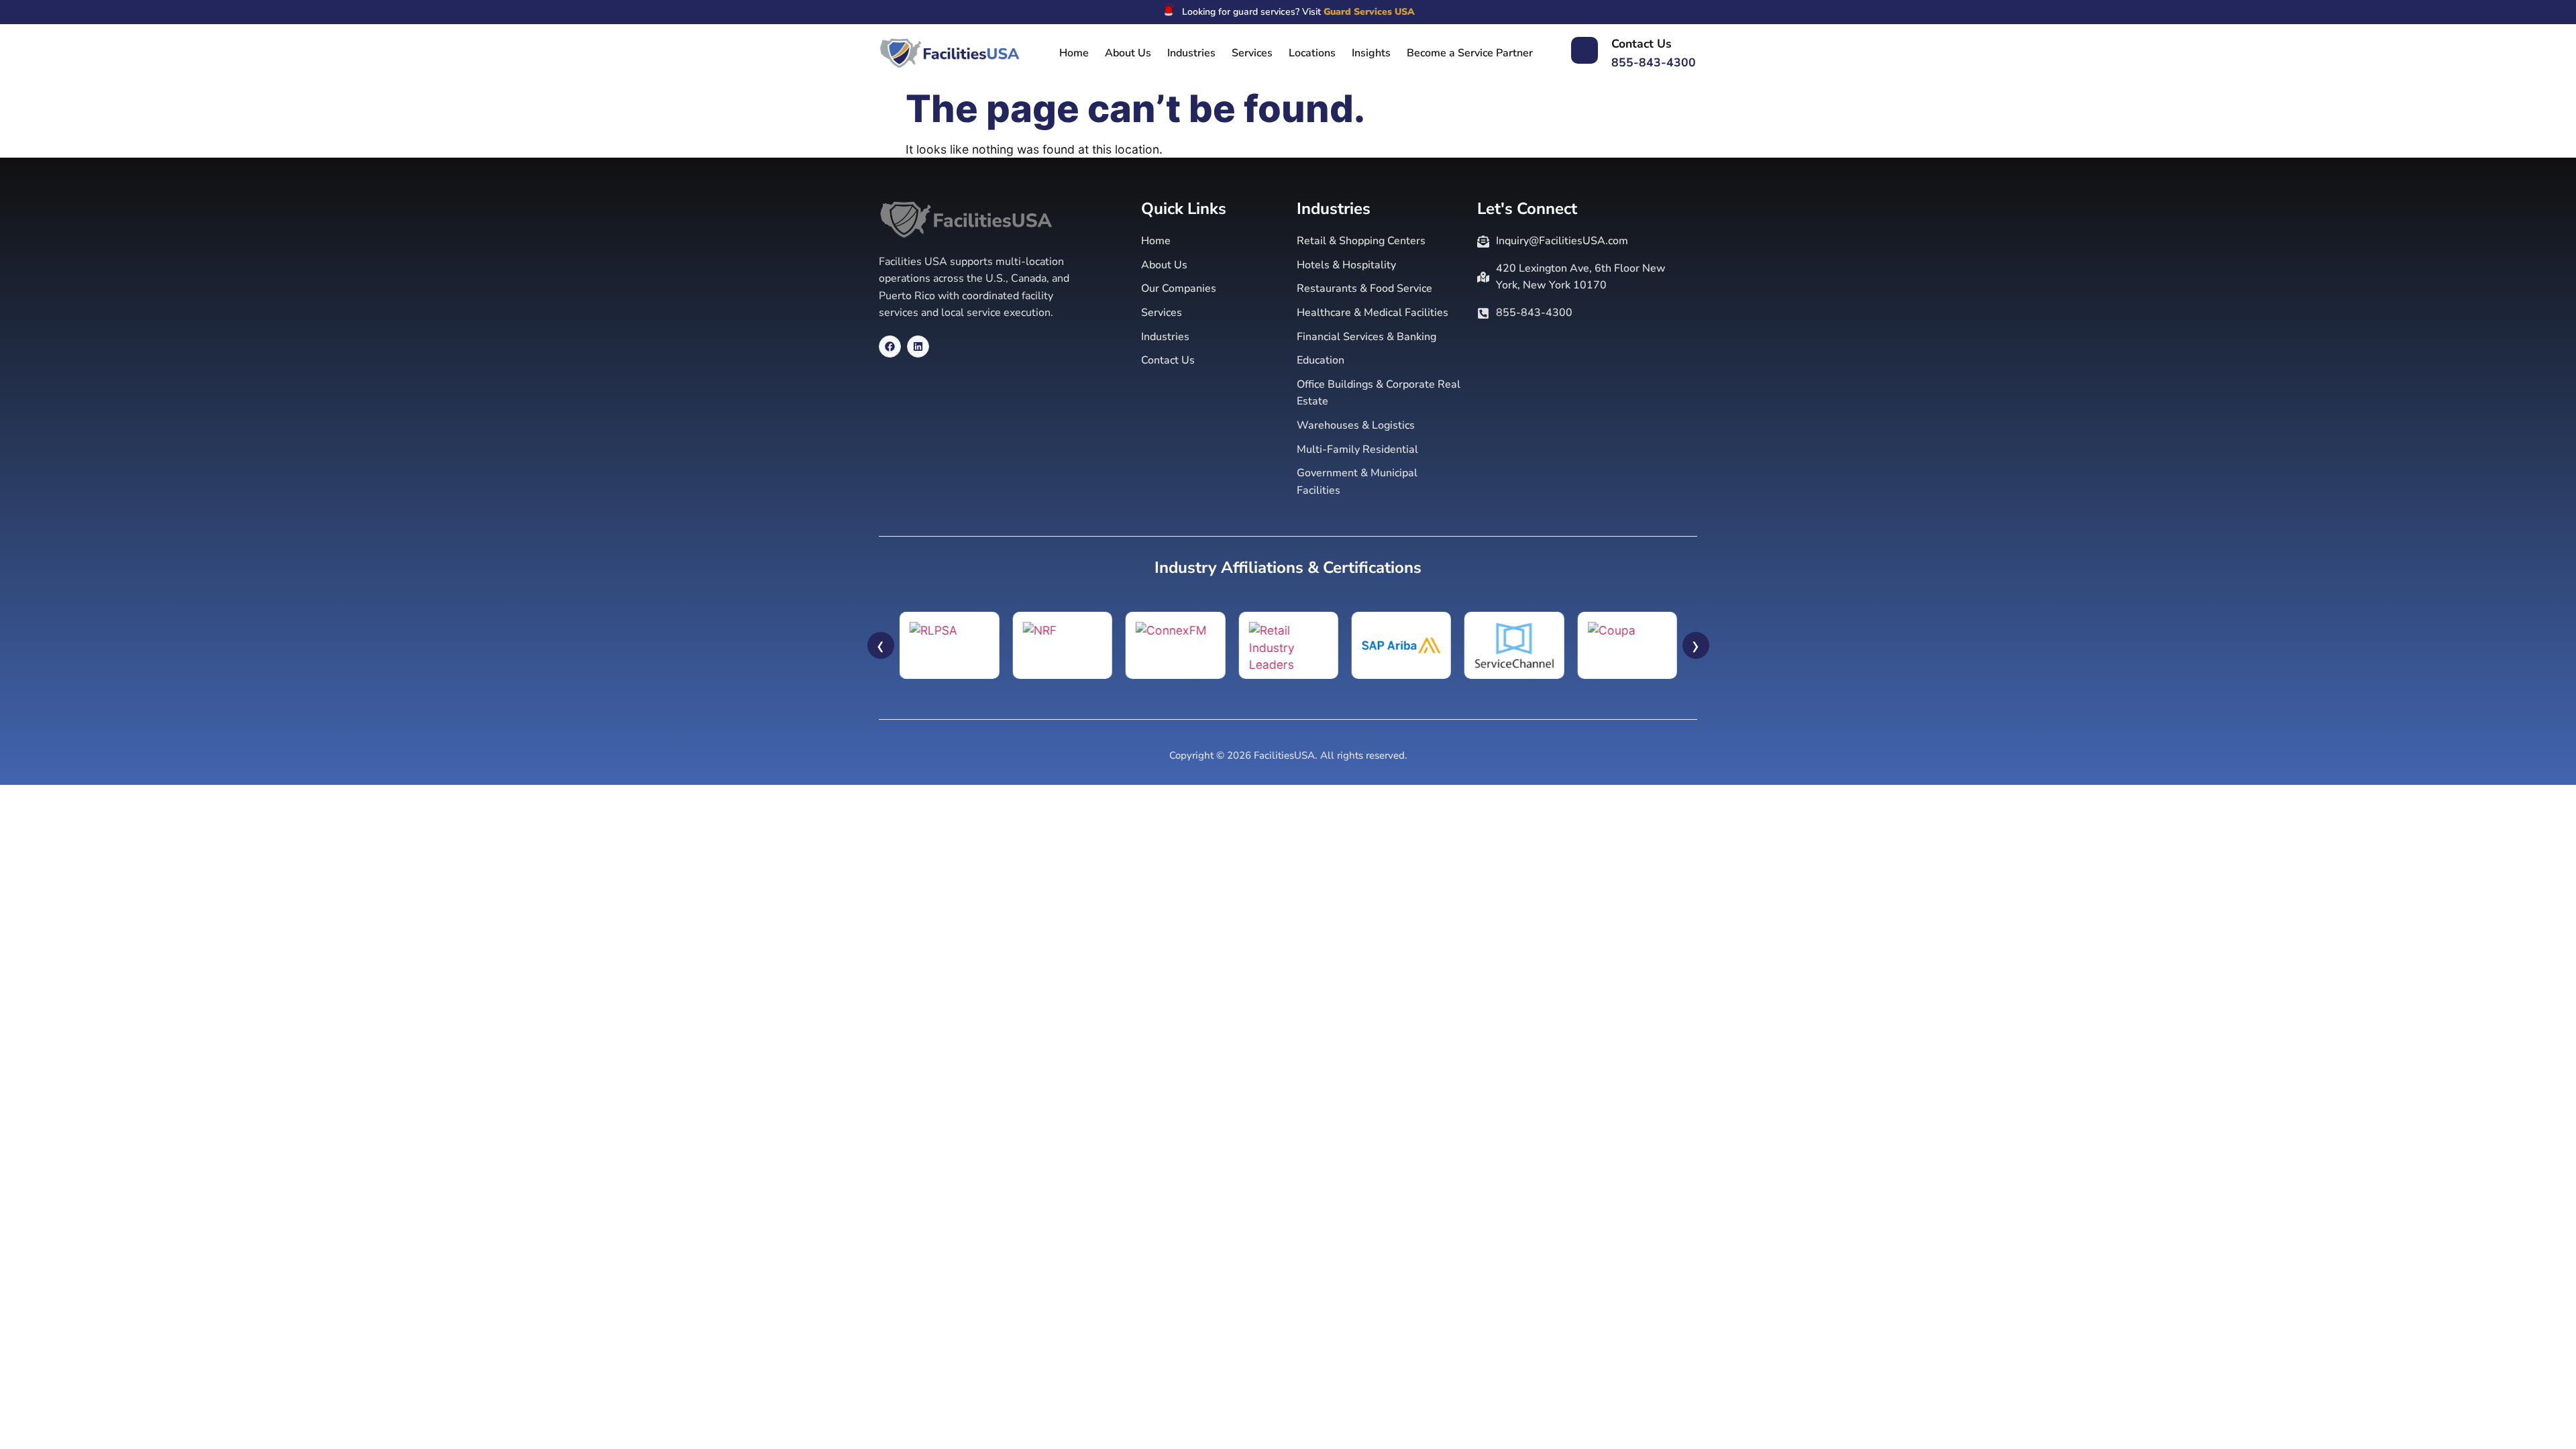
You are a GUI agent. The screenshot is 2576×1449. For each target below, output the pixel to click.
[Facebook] (890, 346)
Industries (1191, 53)
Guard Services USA (1369, 12)
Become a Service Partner (1470, 53)
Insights (1371, 53)
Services (1252, 53)
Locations (1312, 53)
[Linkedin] (918, 346)
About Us (1128, 53)
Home (1074, 53)
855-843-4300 (1654, 62)
